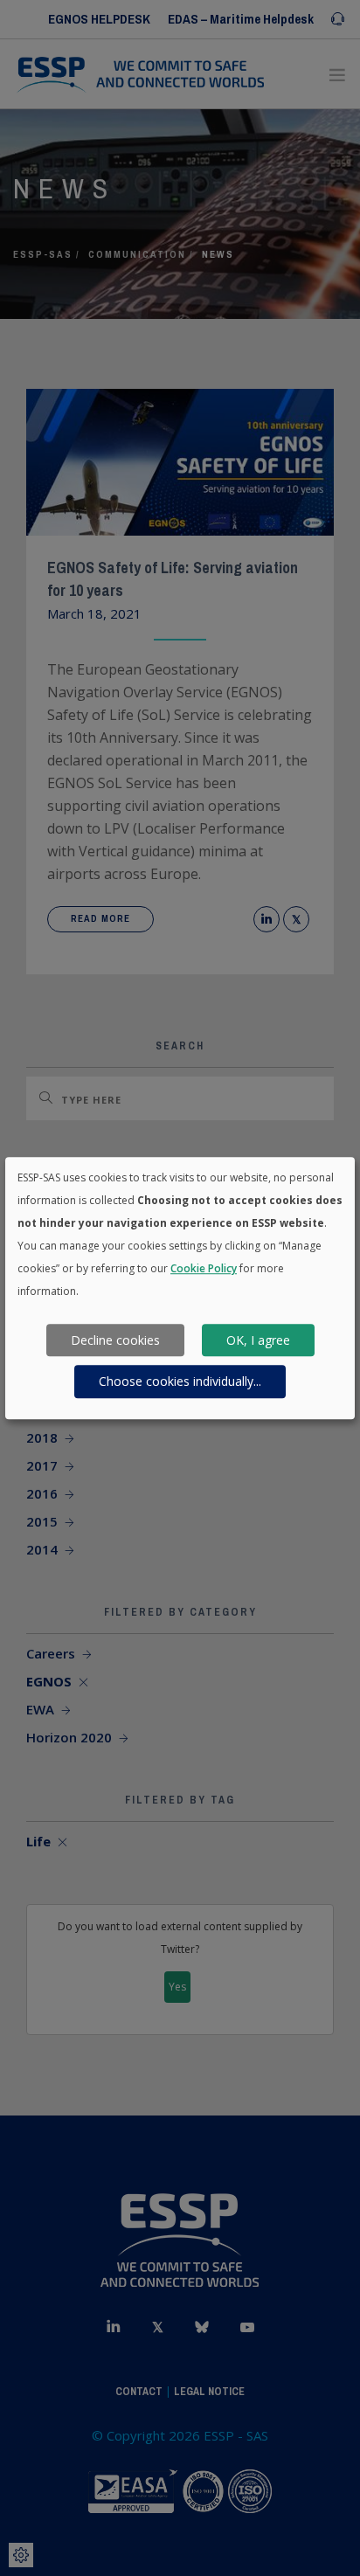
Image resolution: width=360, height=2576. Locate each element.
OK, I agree (258, 1340)
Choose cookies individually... (180, 1381)
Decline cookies (115, 1340)
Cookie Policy (204, 1268)
